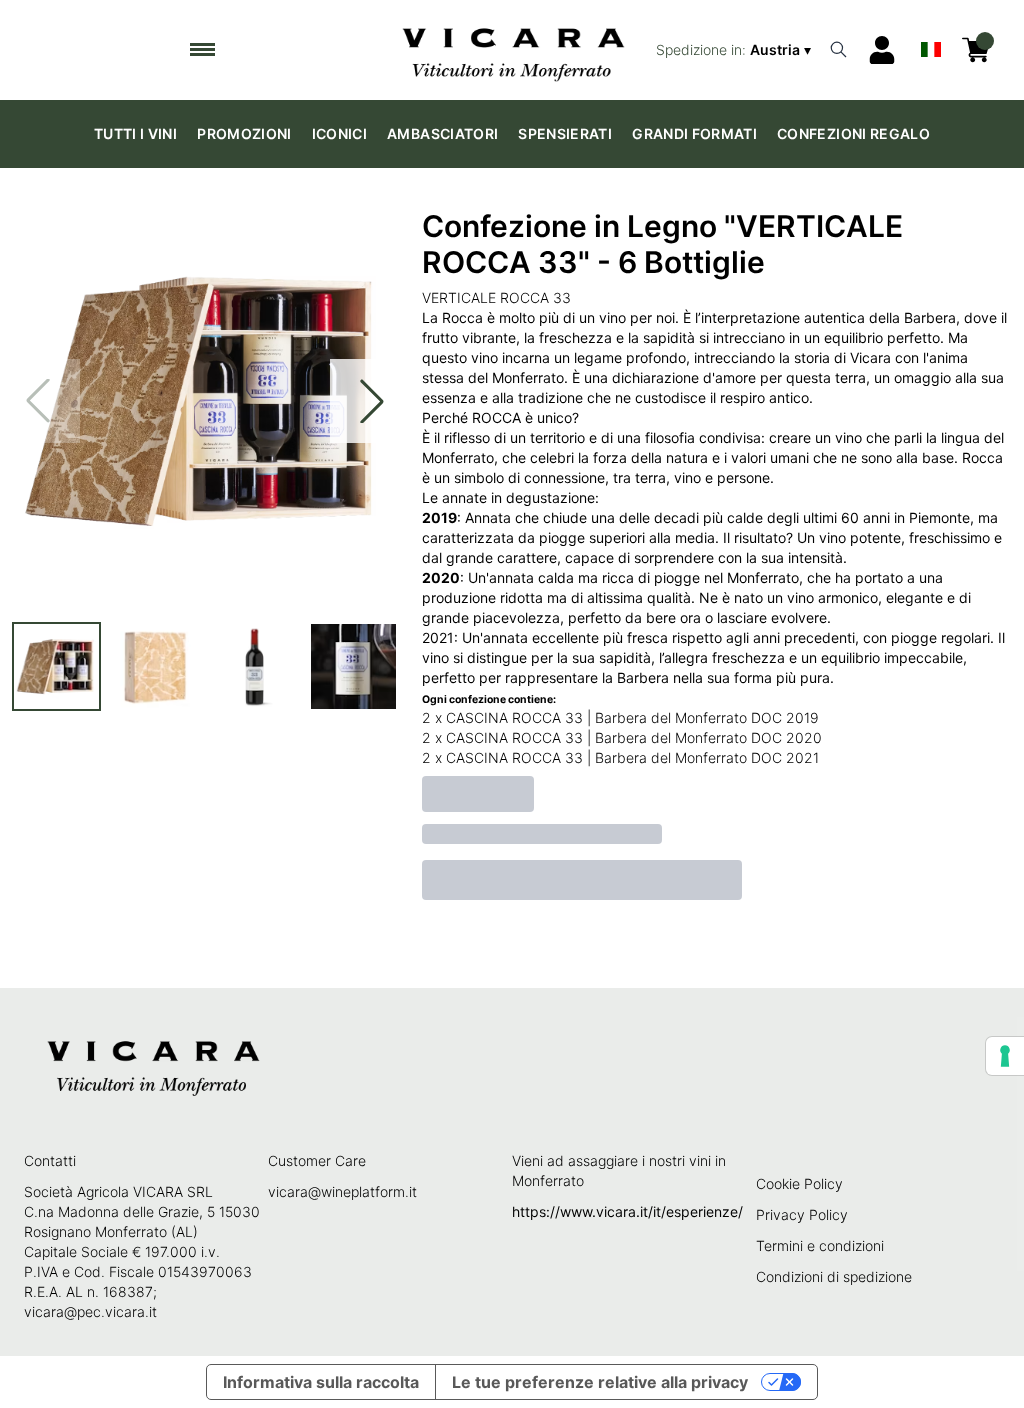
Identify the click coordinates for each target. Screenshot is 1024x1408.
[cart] (976, 50)
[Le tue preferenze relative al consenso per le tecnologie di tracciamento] (1005, 1056)
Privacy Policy (802, 1214)
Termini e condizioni (820, 1245)
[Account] (882, 50)
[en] (931, 45)
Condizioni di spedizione (834, 1276)
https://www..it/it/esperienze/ (627, 1211)
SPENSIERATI (565, 133)
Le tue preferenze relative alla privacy (600, 1382)
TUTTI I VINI (135, 133)
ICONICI (339, 133)
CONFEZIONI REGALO (853, 133)
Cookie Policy (799, 1183)
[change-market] (735, 50)
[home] (512, 50)
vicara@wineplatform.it (342, 1191)
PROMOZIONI (244, 133)
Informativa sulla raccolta (321, 1382)
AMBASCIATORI (442, 133)
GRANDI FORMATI (694, 133)
